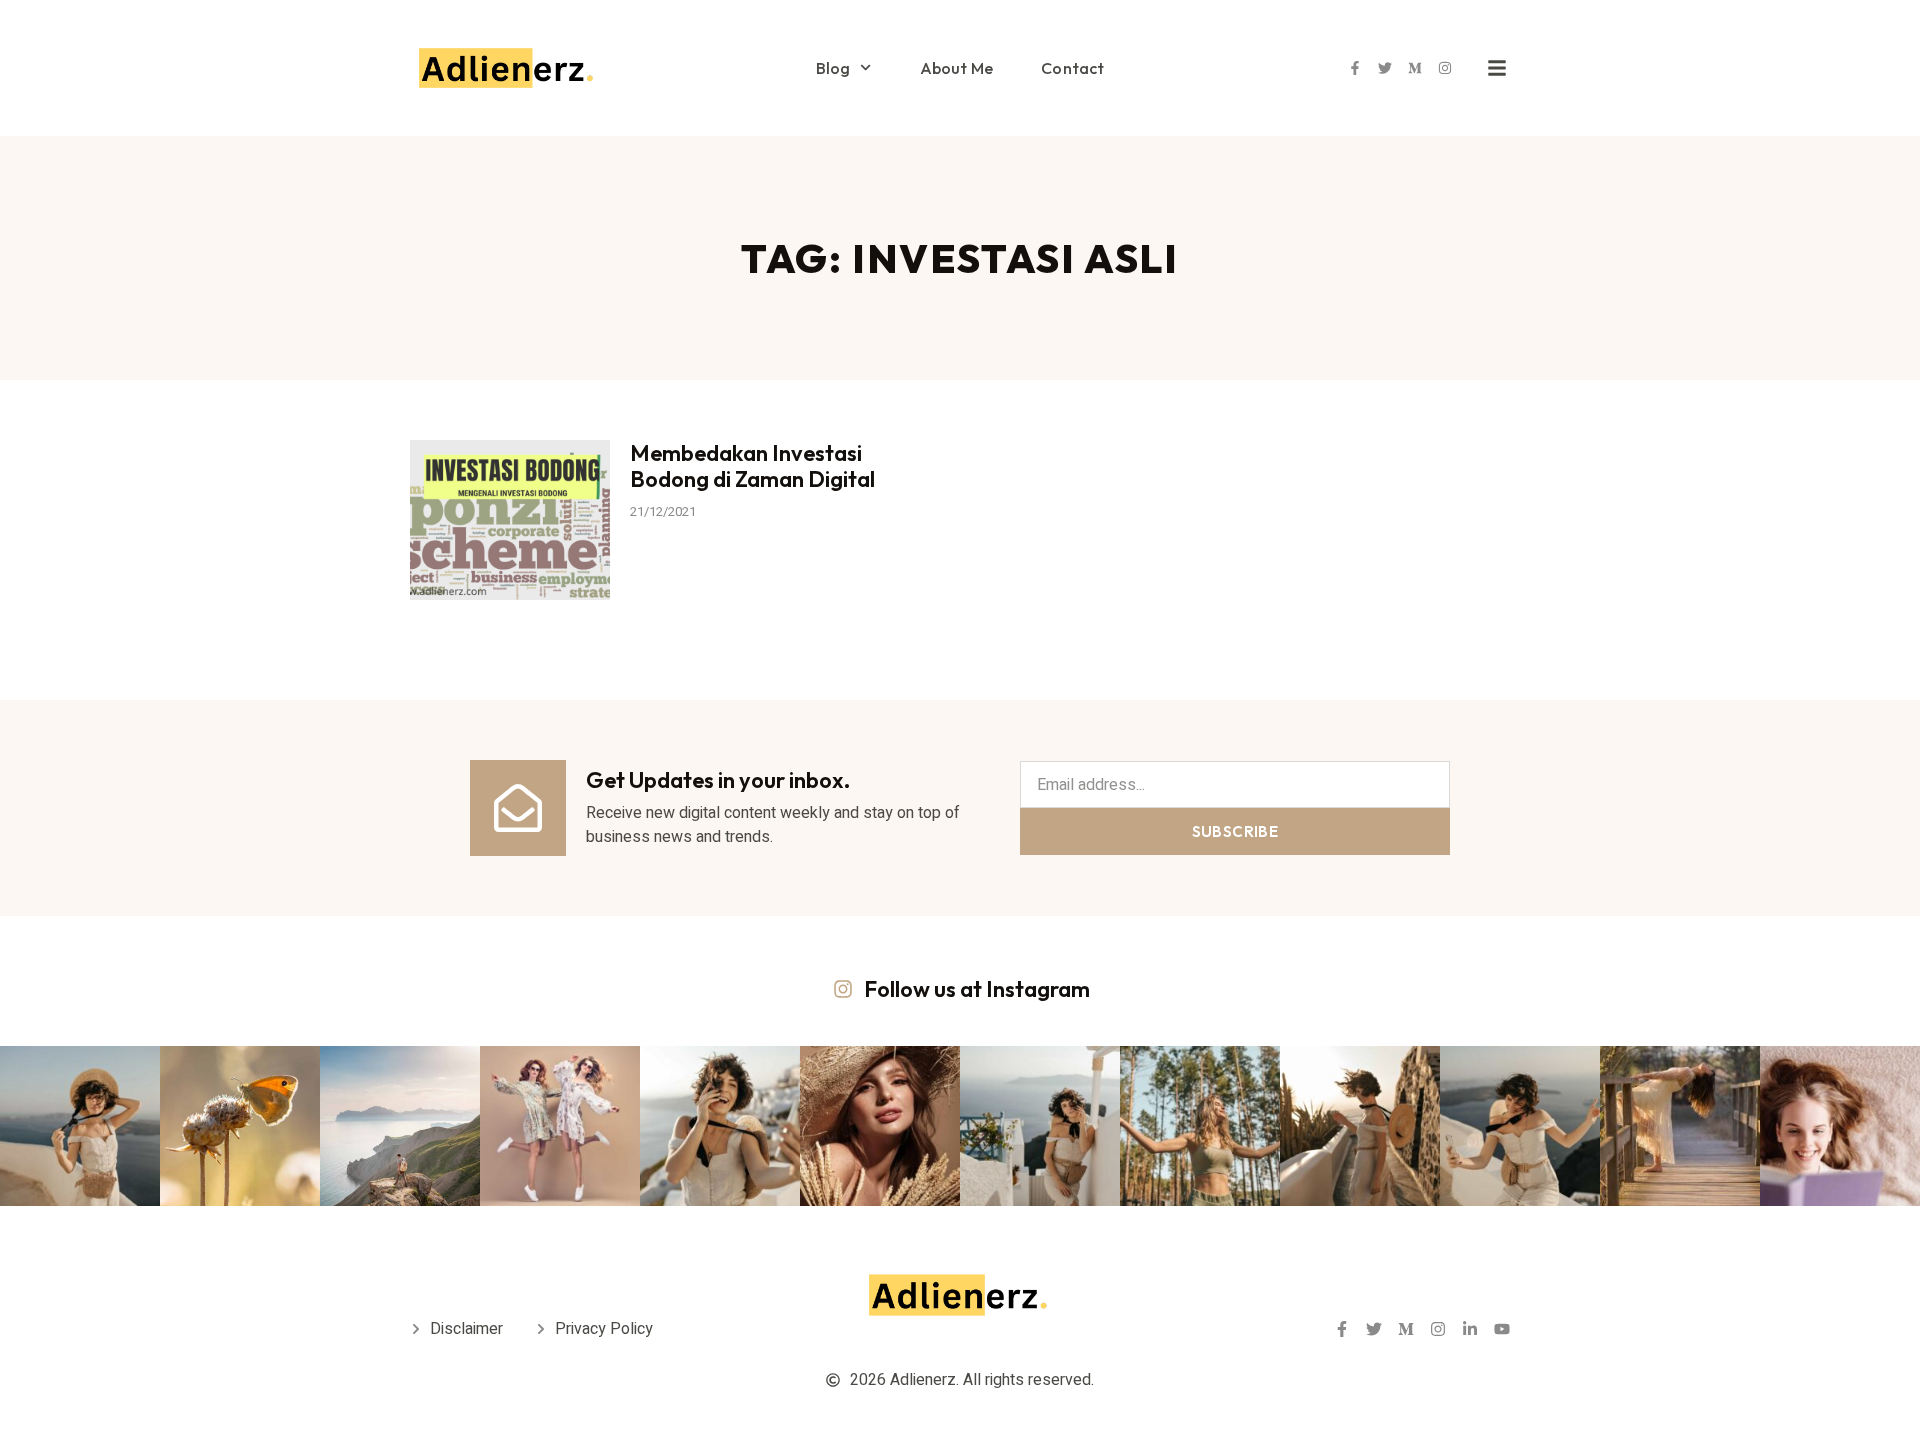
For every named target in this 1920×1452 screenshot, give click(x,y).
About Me (957, 68)
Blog (833, 68)
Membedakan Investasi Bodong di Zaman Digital (752, 466)
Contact (1072, 68)
